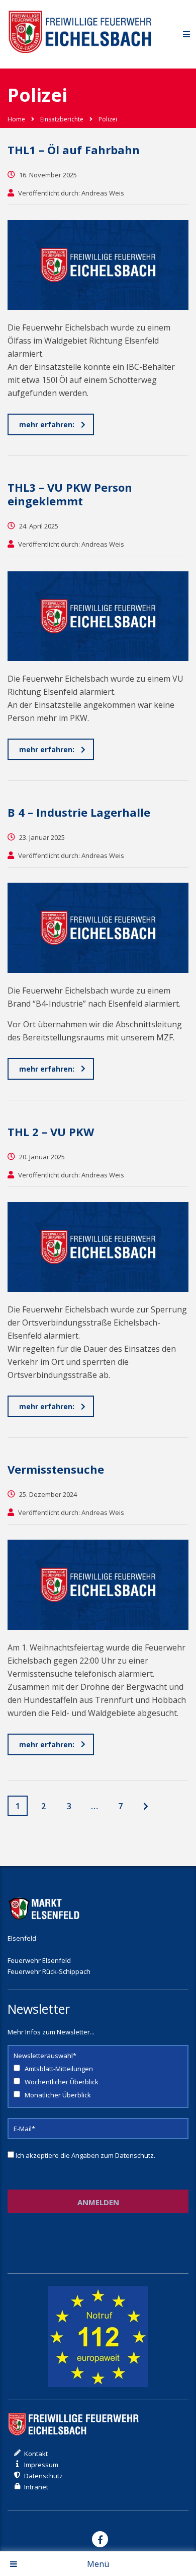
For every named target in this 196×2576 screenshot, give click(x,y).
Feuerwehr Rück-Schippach (49, 1971)
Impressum (41, 2465)
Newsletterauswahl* (45, 2056)
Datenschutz (134, 2155)
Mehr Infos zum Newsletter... (51, 2032)
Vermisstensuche (56, 1469)
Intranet (36, 2487)
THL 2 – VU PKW (51, 1132)
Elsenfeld (22, 1938)
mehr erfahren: (47, 424)
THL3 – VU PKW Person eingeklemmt (70, 494)
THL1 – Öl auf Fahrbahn (74, 150)
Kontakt (36, 2454)
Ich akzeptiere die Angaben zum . (85, 2155)
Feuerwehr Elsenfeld (39, 1960)
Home (16, 119)
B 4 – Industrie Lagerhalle (79, 812)
